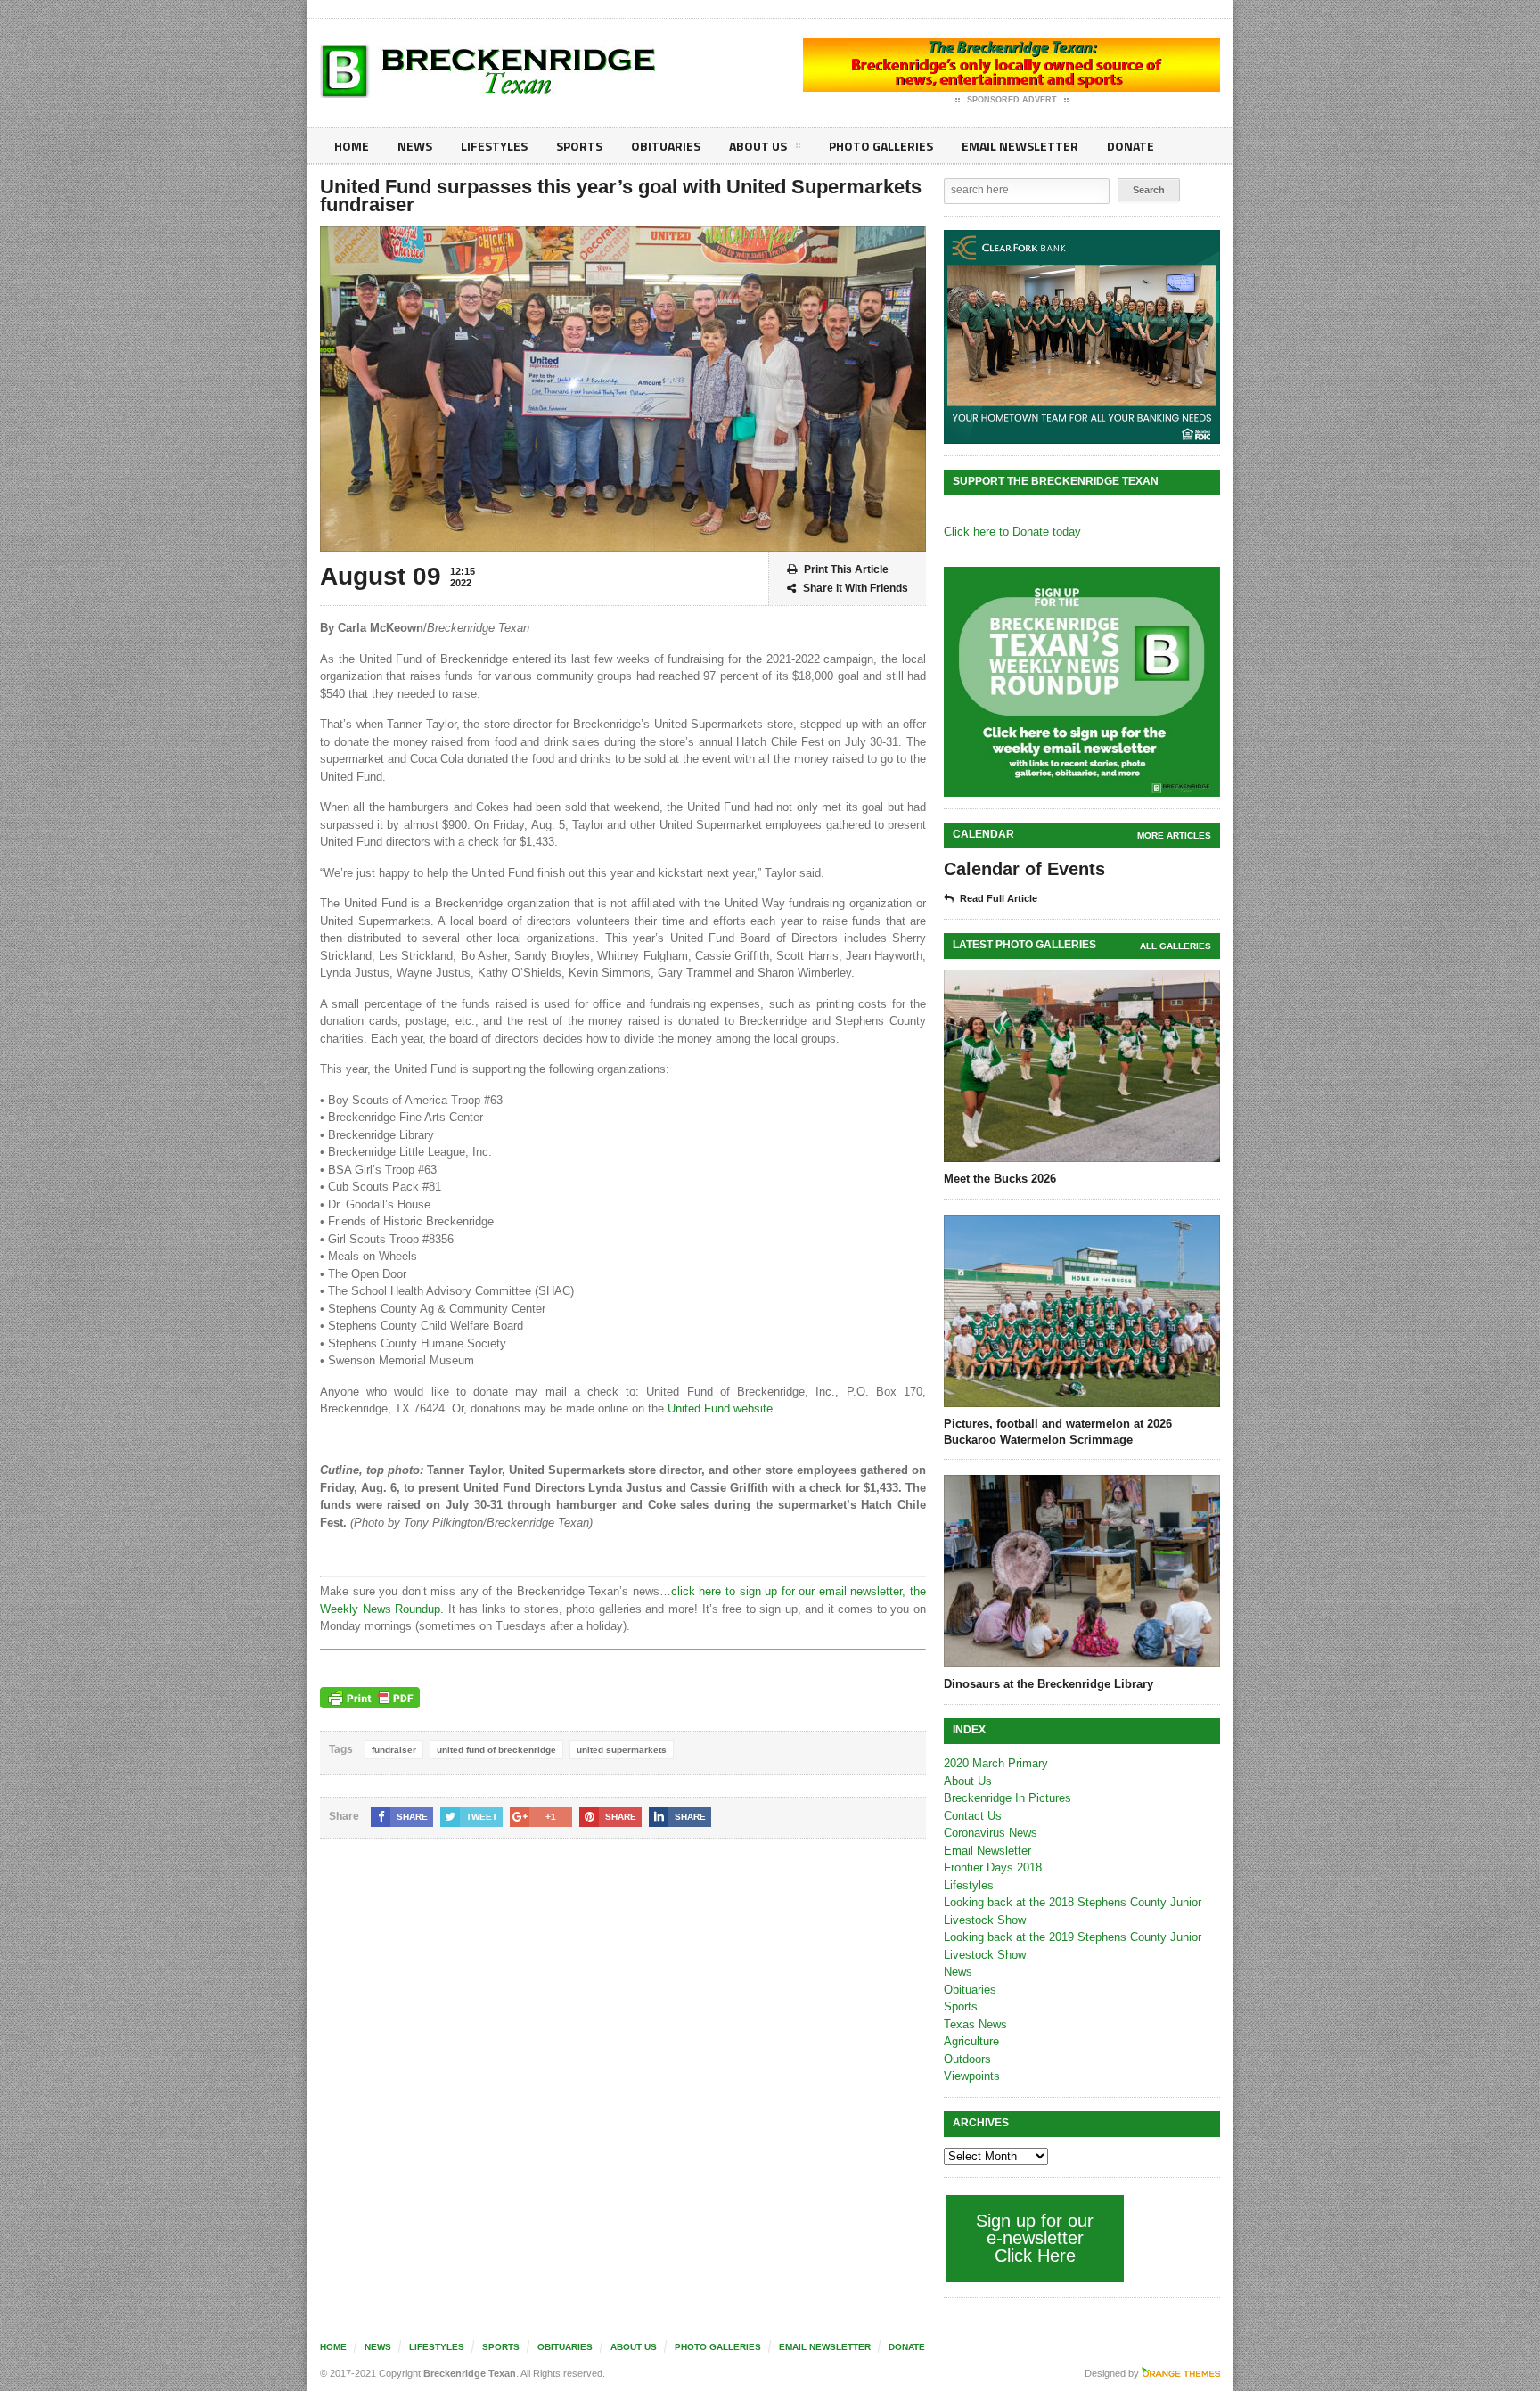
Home (352, 146)
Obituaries (666, 146)
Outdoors (967, 2059)
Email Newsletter (1020, 146)
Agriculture (971, 2041)
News (415, 146)
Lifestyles (494, 146)
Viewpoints (972, 2076)
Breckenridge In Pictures (1008, 1798)
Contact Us (973, 1816)
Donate (1130, 146)
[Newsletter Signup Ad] (1082, 682)
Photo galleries (881, 146)
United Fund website (720, 1408)
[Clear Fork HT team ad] (1082, 337)
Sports (579, 146)
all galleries (1175, 946)
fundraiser (394, 1750)
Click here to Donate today (1012, 532)
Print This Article (846, 569)
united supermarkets (622, 1750)
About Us (758, 146)
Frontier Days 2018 (993, 1867)
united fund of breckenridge (496, 1750)
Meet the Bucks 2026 (1000, 1179)
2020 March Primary (996, 1763)
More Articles (1174, 835)
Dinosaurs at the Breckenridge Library (1049, 1684)
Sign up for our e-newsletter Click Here (1035, 2238)
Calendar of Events (1024, 869)
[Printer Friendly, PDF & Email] (370, 1698)
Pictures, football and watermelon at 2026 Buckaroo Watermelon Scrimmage (1058, 1432)
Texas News (975, 2024)
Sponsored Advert (1012, 100)
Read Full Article (999, 898)
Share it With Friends (856, 588)
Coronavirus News (991, 1833)
